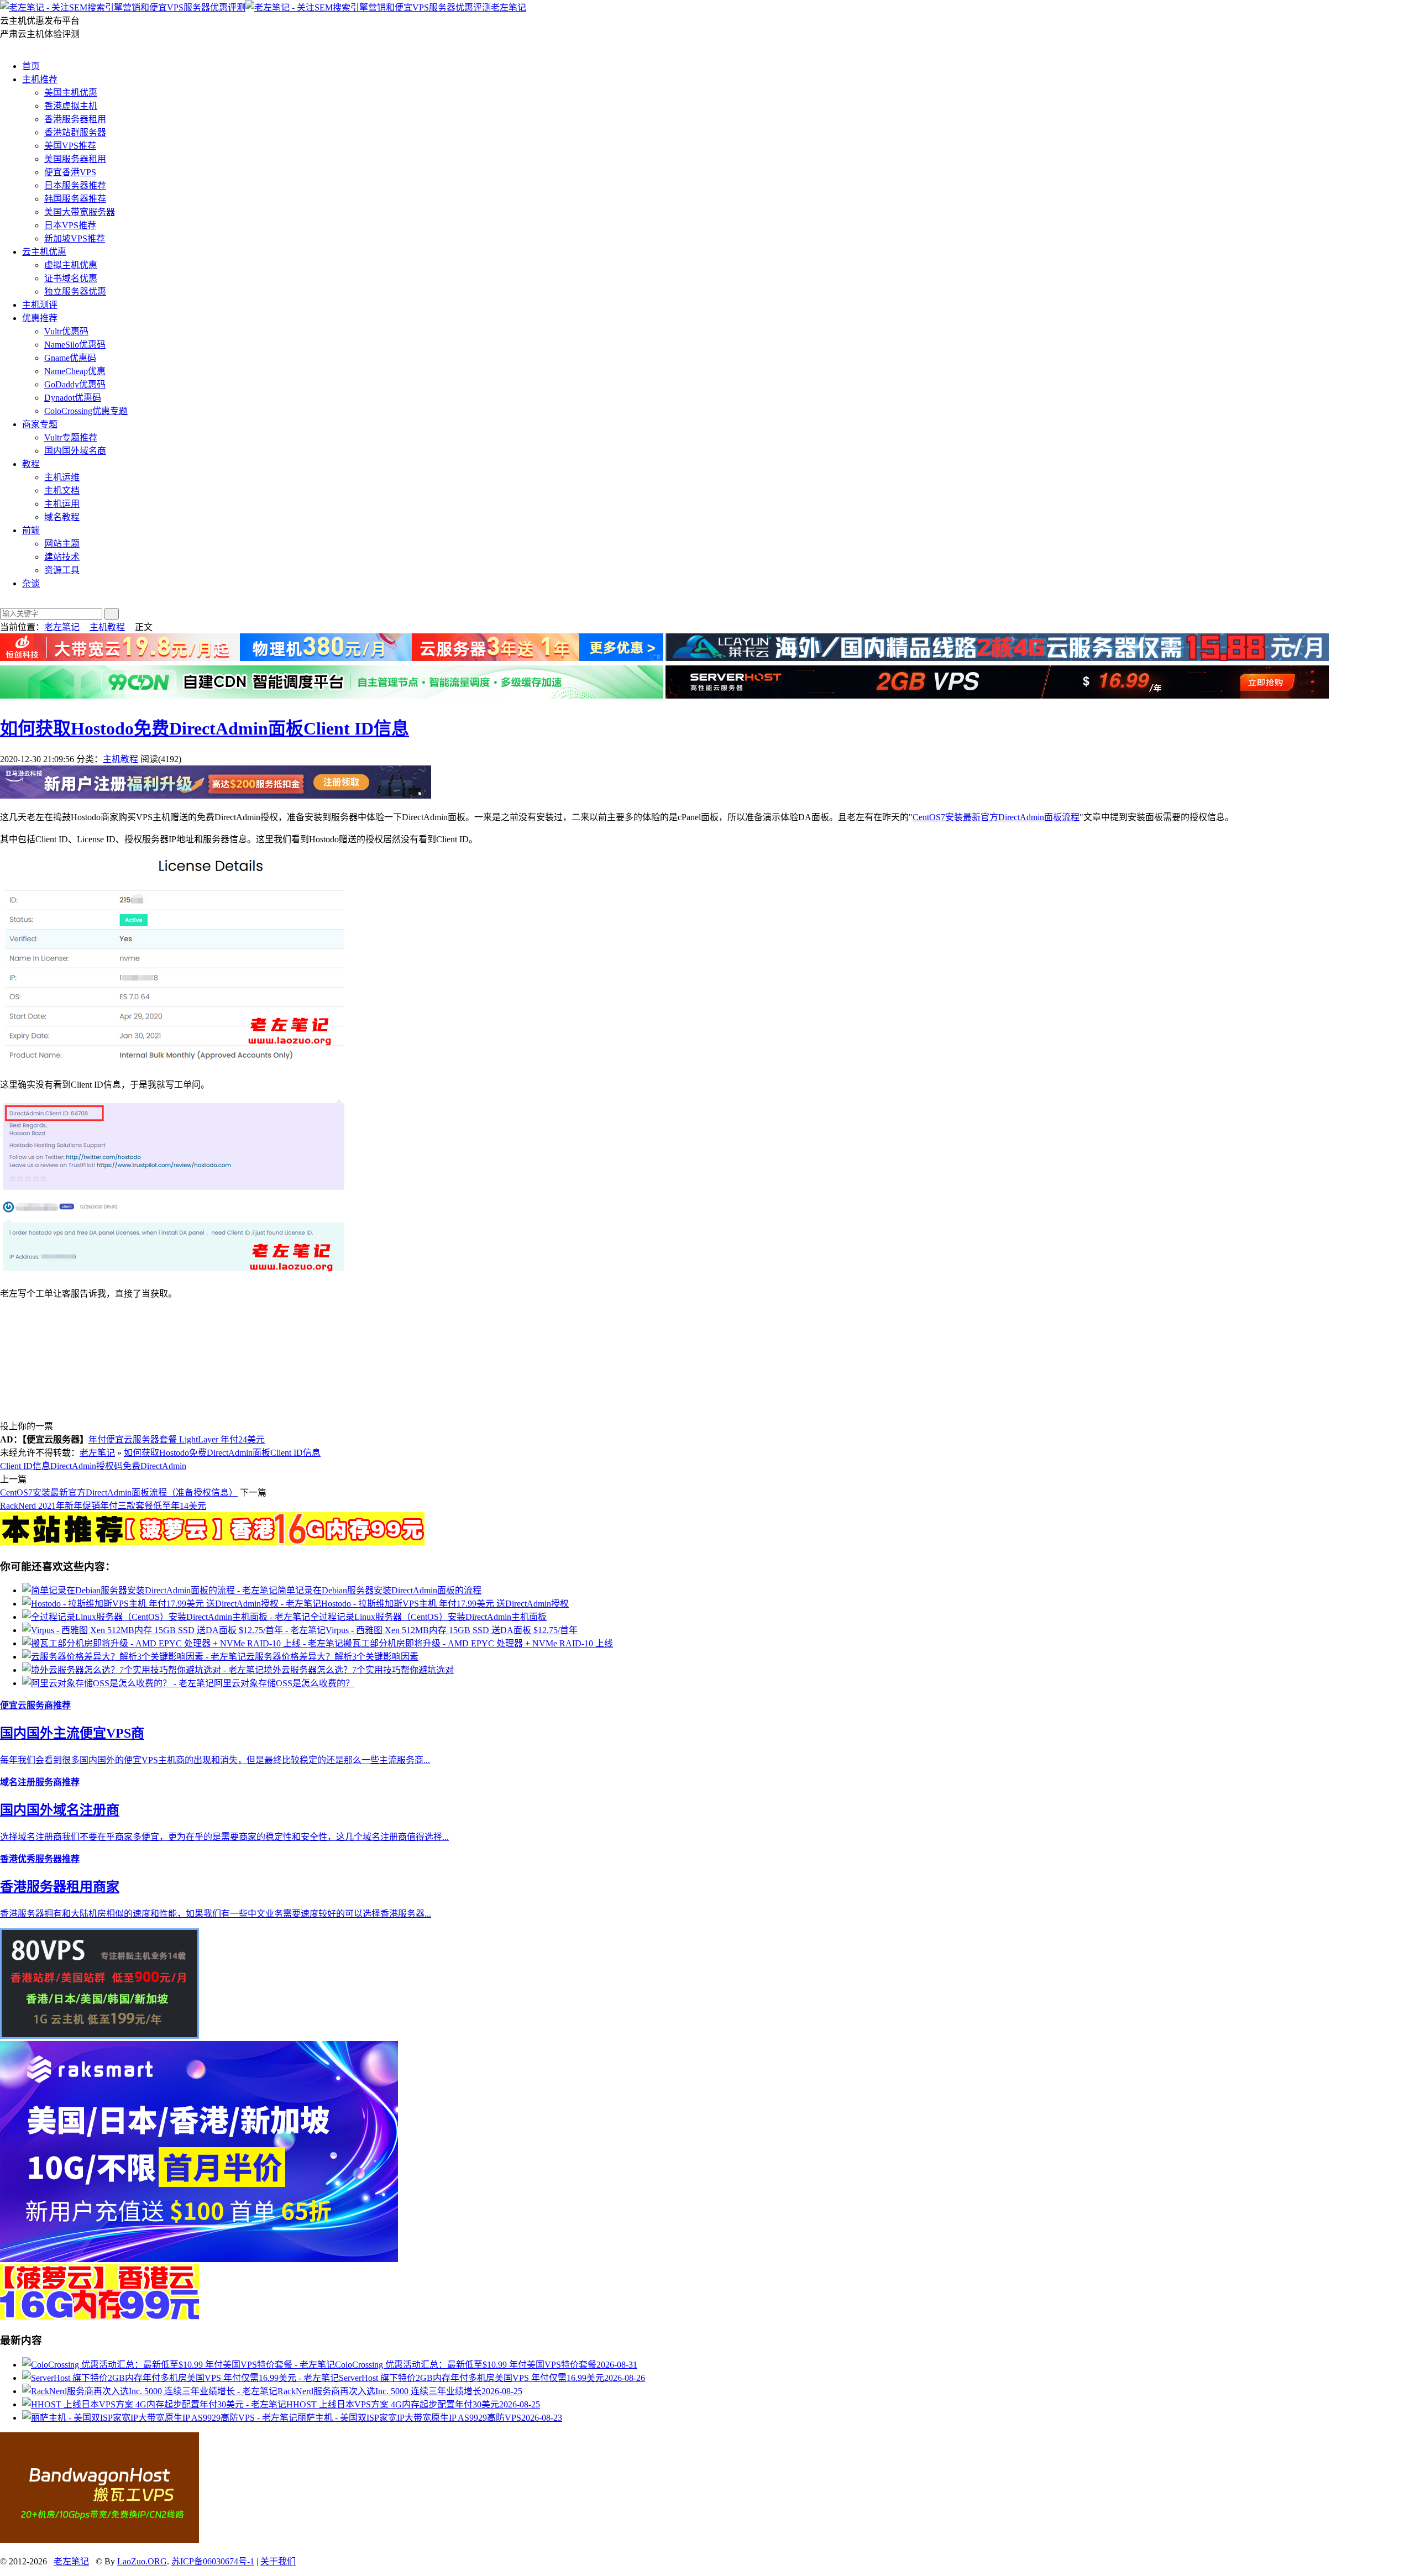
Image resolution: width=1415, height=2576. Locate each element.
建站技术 (62, 557)
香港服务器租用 (75, 119)
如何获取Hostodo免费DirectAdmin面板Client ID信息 (205, 728)
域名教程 (62, 517)
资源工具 (62, 570)
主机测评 (40, 305)
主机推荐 (40, 79)
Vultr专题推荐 (71, 437)
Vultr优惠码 (66, 331)
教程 (31, 464)
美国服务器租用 (75, 159)
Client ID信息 (25, 1466)
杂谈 (31, 583)
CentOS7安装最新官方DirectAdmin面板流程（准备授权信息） (119, 1492)
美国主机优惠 (71, 93)
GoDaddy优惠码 (75, 384)
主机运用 (62, 504)
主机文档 (62, 490)
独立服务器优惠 (75, 292)
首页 (31, 66)
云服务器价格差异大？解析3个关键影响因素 (332, 1657)
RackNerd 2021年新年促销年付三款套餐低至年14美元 (103, 1506)
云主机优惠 (44, 252)
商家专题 (40, 424)
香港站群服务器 (75, 132)
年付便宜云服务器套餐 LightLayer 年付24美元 (177, 1439)
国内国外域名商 (75, 451)
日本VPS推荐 (70, 225)
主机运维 (62, 477)
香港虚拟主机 (71, 106)
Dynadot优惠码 (73, 398)
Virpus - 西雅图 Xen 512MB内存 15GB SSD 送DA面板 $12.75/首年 (452, 1630)
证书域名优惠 (71, 278)
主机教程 (107, 627)
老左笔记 (509, 7)
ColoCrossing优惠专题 (86, 411)
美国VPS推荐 (70, 146)
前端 (31, 530)
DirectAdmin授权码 (87, 1466)
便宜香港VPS (70, 172)
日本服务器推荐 (75, 185)
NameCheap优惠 (75, 371)
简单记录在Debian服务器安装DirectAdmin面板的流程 (379, 1590)
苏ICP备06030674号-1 (213, 2561)
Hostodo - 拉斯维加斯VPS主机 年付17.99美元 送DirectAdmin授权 (445, 1604)
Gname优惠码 (70, 358)
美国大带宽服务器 (80, 212)
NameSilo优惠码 (75, 345)
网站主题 (62, 544)
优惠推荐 (40, 318)
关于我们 (278, 2561)
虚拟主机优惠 (71, 265)
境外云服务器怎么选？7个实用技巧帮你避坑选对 (359, 1670)
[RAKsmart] (212, 1542)
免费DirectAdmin (154, 1466)
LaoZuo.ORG (142, 2561)
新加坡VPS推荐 (75, 238)
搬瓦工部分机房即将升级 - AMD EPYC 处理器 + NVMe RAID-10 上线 (478, 1643)
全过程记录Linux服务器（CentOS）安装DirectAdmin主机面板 (428, 1617)
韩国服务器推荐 (75, 199)
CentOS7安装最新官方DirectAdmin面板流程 (996, 817)
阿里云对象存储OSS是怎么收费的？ (284, 1683)
